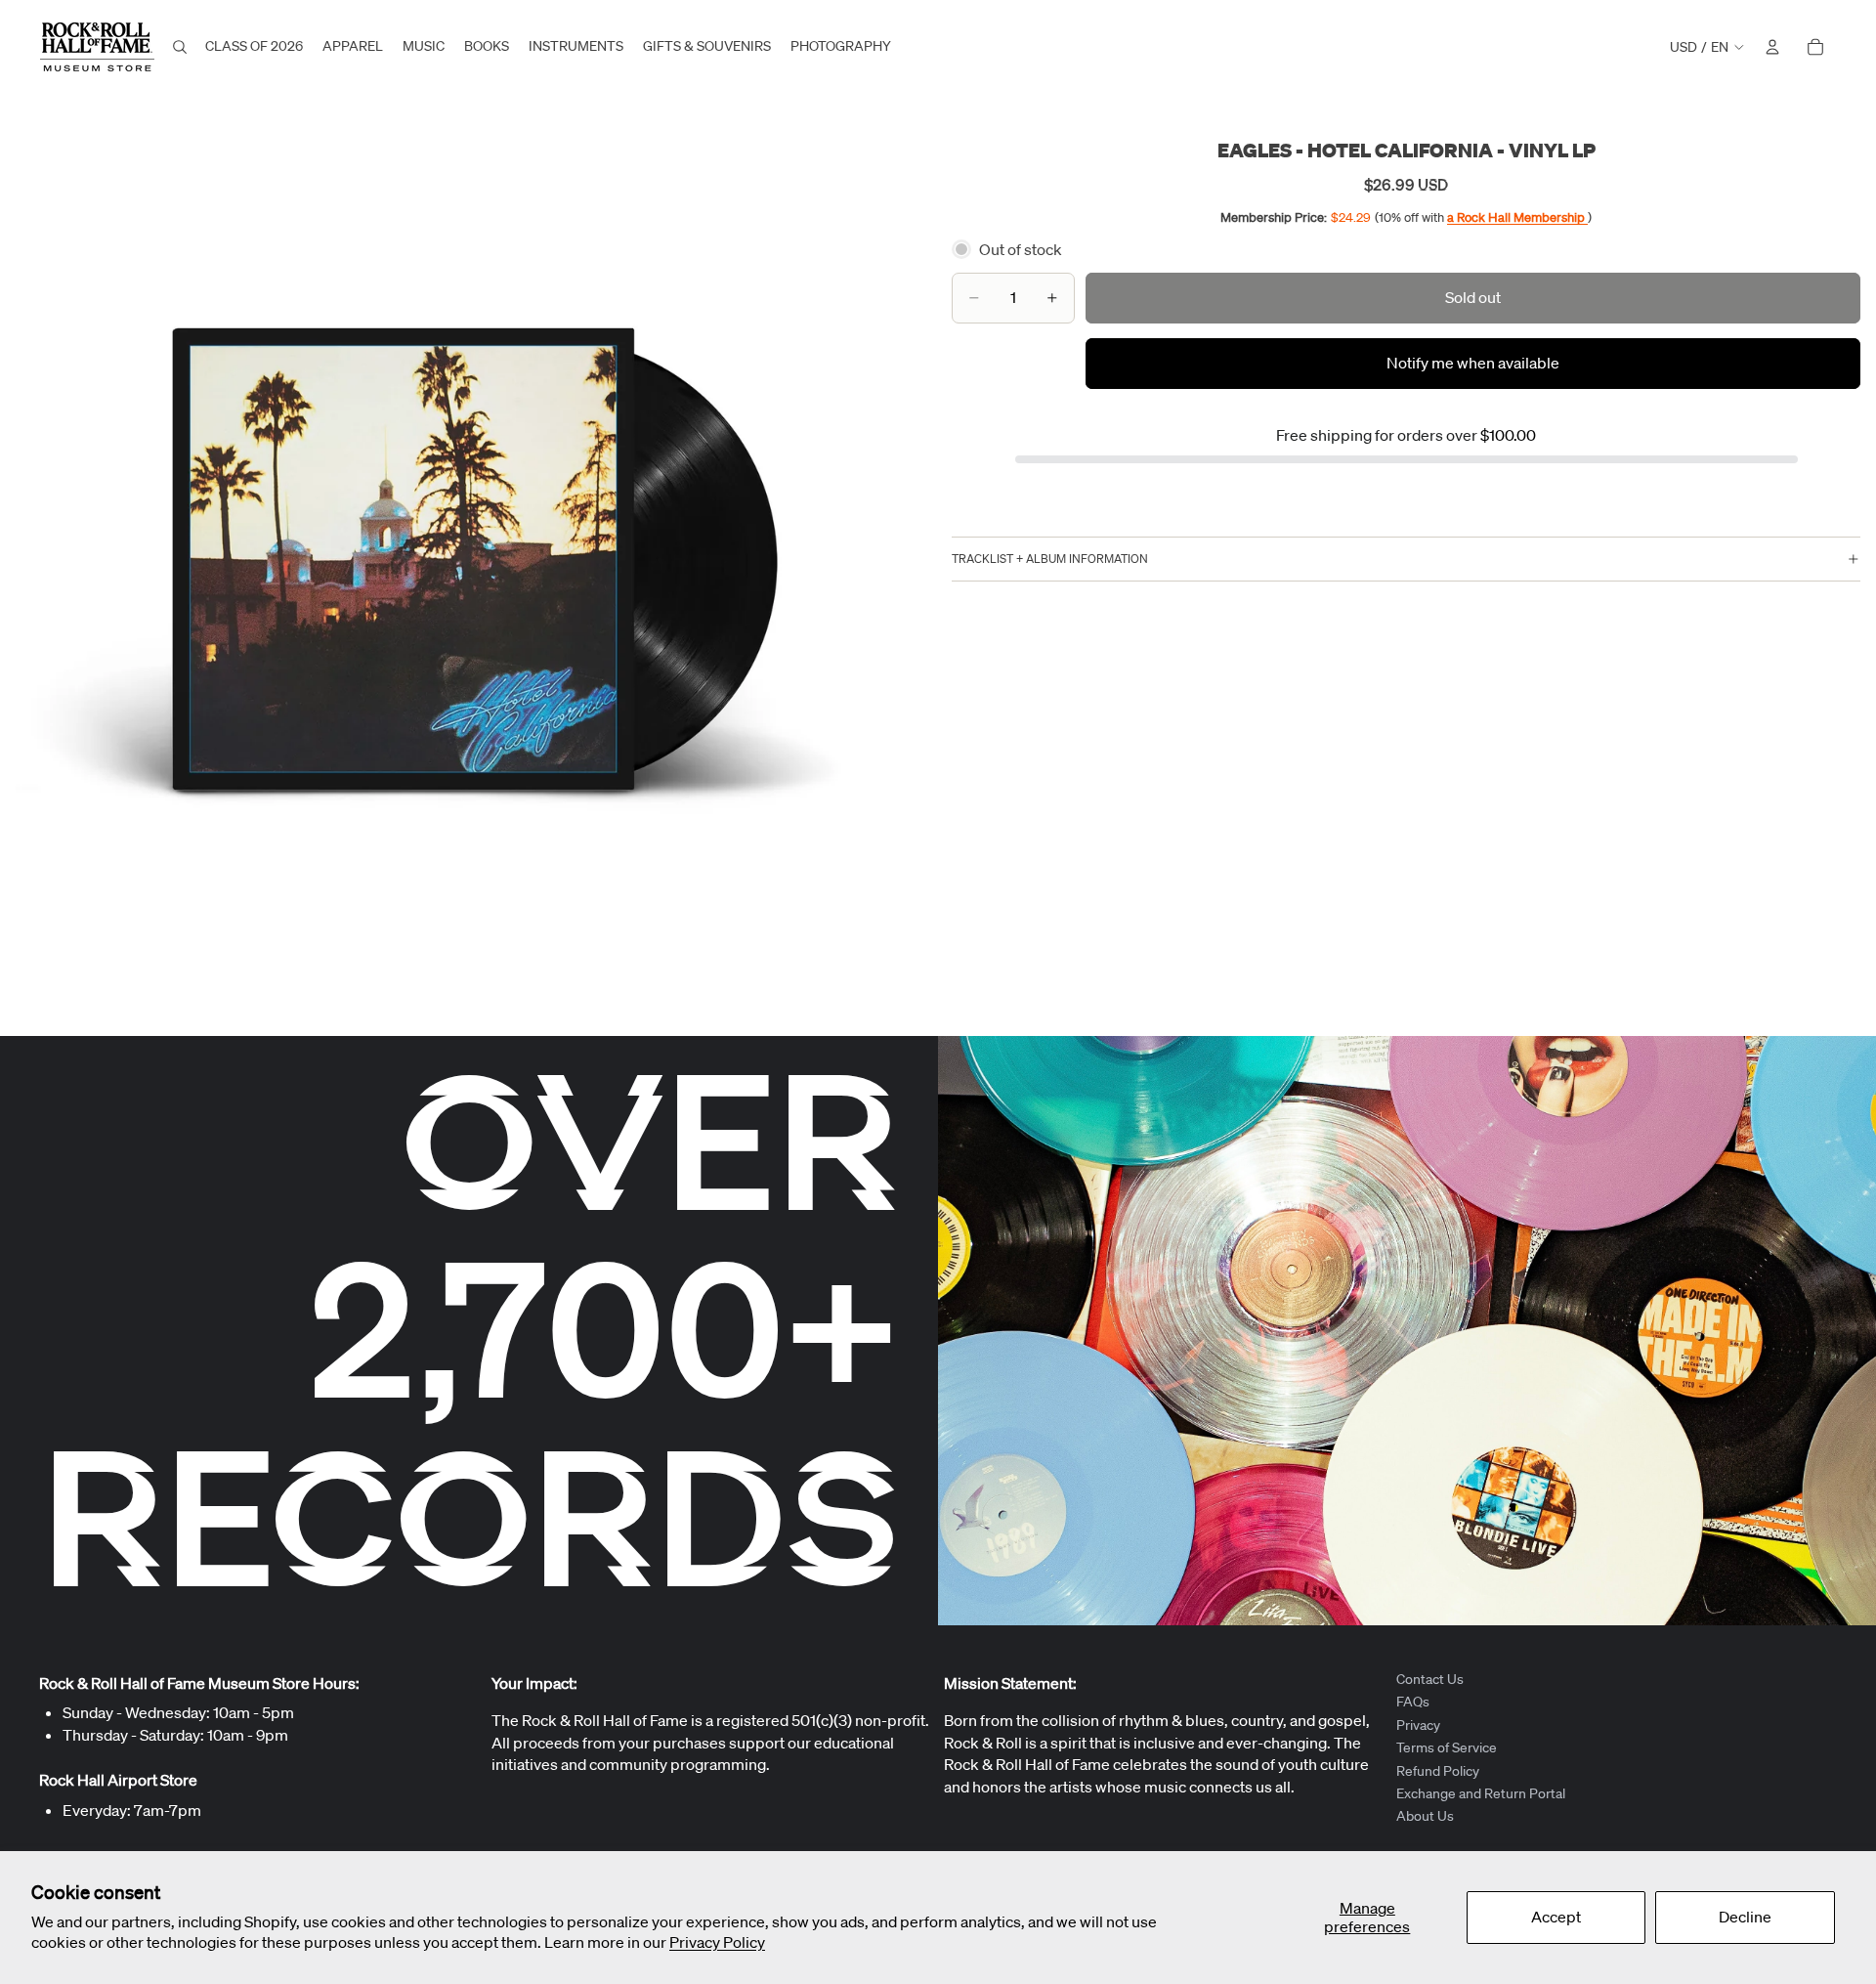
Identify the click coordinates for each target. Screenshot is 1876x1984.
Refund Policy (1438, 1770)
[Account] (1772, 47)
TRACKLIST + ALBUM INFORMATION (1050, 559)
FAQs (1413, 1702)
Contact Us (1430, 1679)
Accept (1556, 1917)
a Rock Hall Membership (1517, 217)
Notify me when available (1473, 364)
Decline (1745, 1917)
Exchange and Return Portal (1481, 1793)
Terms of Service (1447, 1747)
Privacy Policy (717, 1942)
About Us (1425, 1816)
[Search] (180, 47)
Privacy (1418, 1725)
